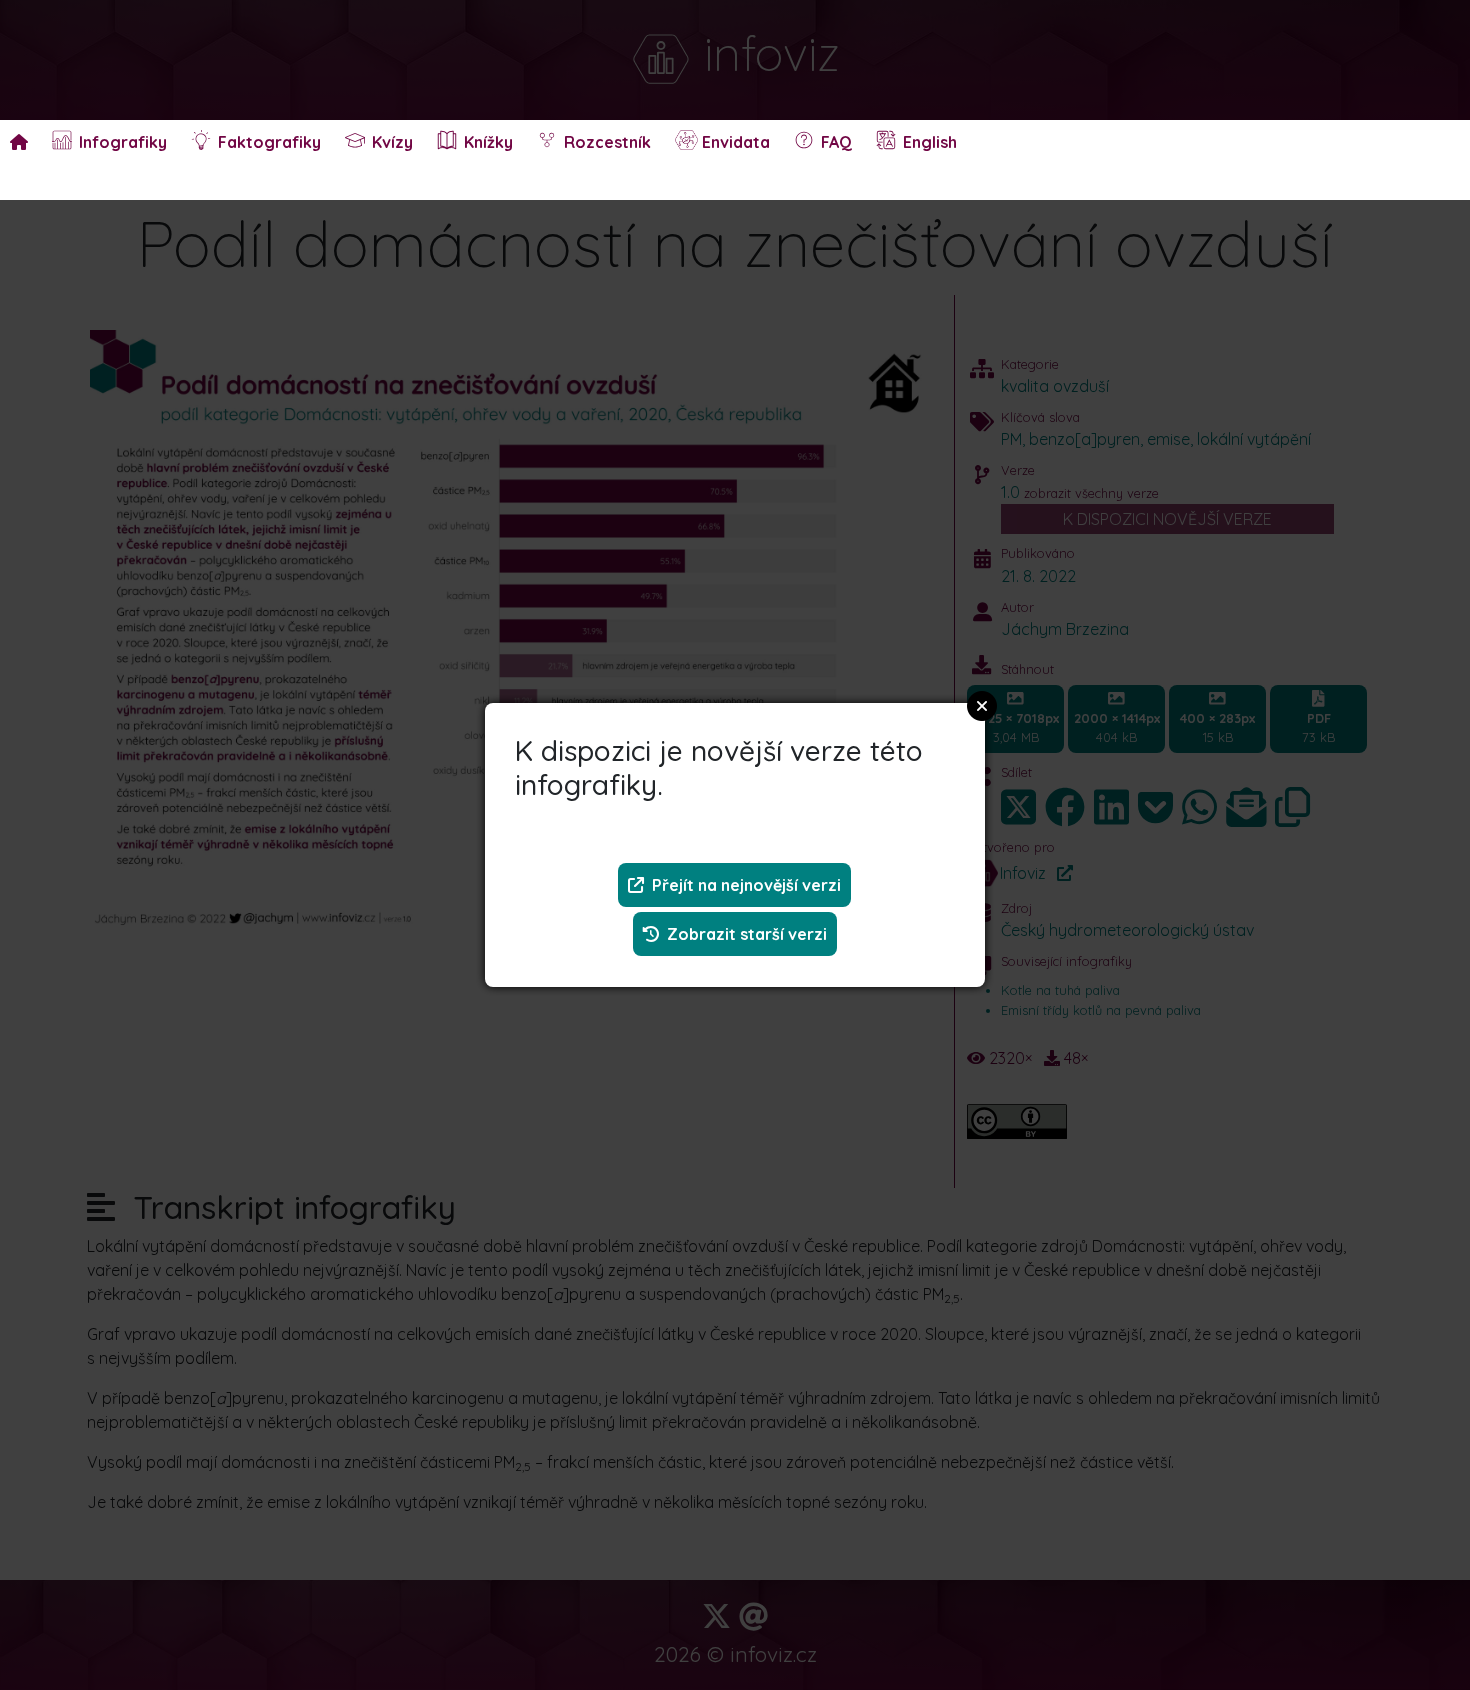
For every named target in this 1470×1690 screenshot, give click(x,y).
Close (982, 706)
